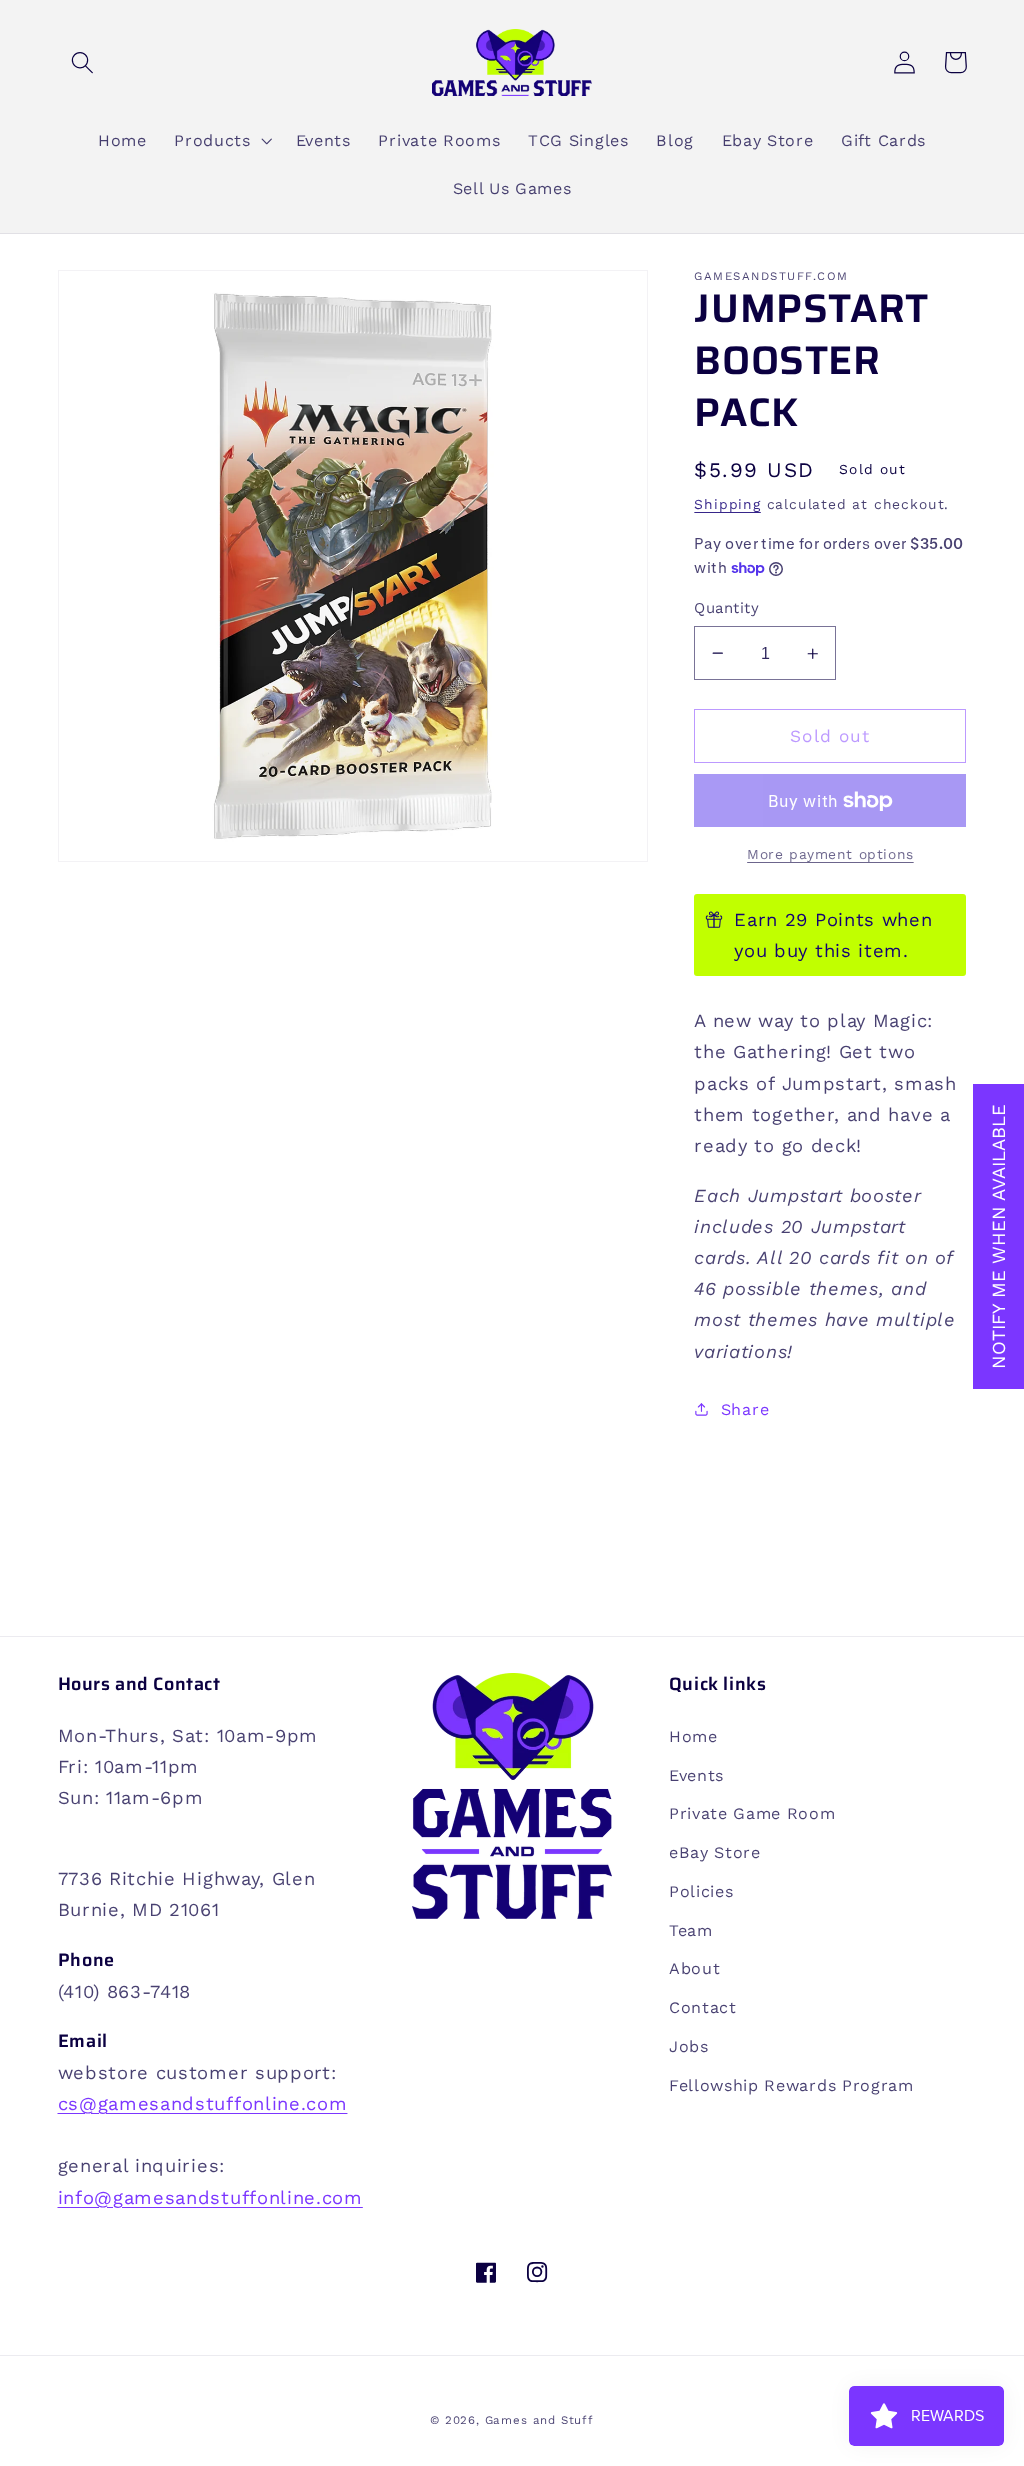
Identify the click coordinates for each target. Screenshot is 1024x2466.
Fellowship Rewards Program (791, 2085)
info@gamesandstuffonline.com (210, 2197)
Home (693, 1736)
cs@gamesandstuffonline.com (203, 2103)
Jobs (689, 2046)
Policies (701, 1891)
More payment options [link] (830, 854)
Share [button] (745, 1409)
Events (696, 1775)
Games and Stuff (539, 2420)
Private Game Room (752, 1813)
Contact (703, 2007)
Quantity (726, 608)
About (694, 1968)
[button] (83, 62)
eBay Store (715, 1852)
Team (691, 1930)
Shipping (727, 504)
